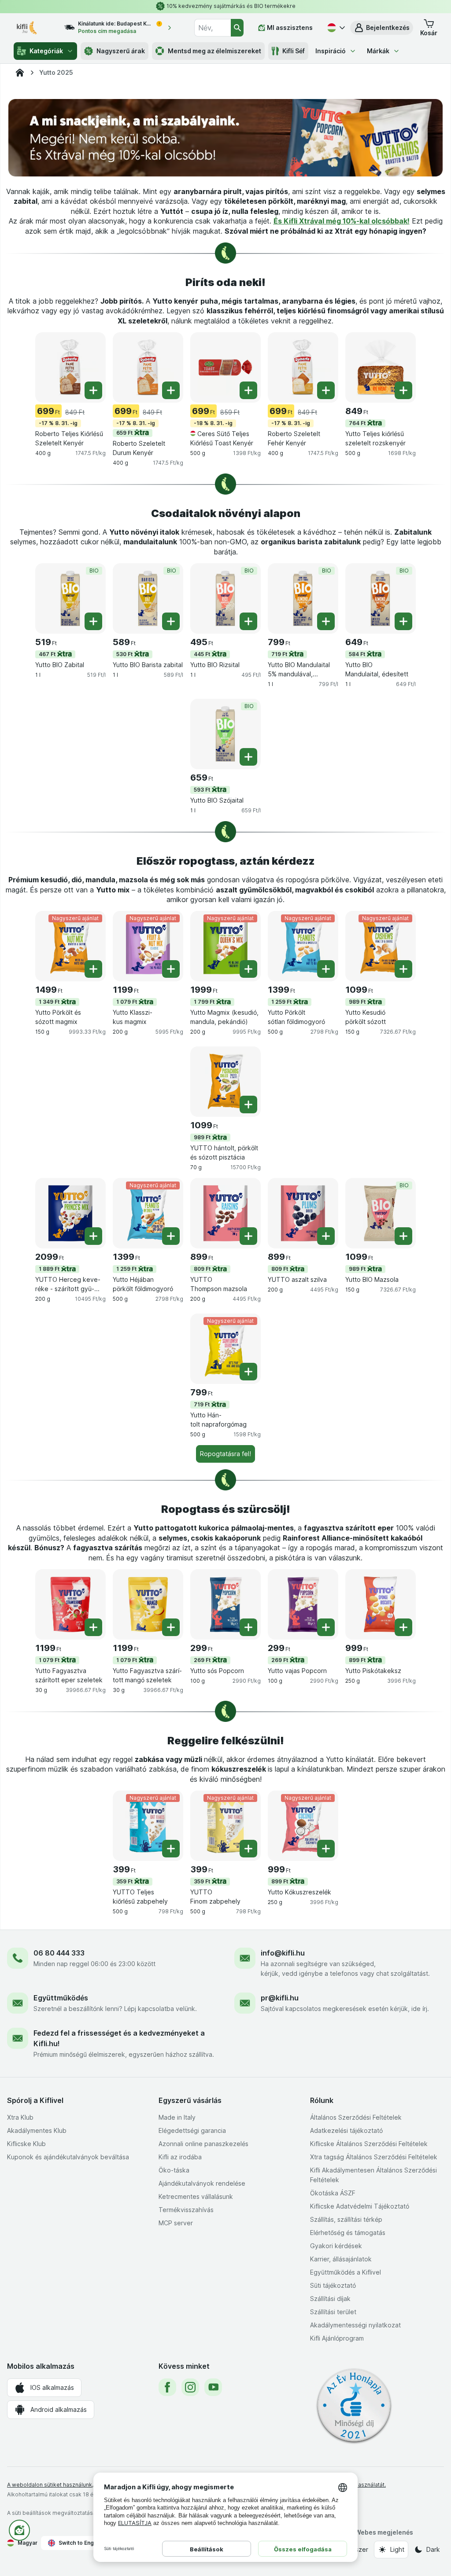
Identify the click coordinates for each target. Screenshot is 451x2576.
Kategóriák (46, 51)
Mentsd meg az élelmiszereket (214, 51)
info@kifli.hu (283, 1953)
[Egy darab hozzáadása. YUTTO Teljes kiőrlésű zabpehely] (171, 1849)
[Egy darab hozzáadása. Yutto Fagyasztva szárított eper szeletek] (93, 1627)
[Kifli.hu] (20, 73)
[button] (382, 28)
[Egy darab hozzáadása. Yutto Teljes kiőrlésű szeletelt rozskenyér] (403, 390)
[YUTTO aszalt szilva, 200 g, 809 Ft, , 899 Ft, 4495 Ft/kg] (303, 1213)
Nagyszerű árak (121, 51)
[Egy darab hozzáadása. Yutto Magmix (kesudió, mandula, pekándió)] (248, 969)
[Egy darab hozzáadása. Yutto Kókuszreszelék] (326, 1849)
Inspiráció (331, 51)
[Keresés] (237, 28)
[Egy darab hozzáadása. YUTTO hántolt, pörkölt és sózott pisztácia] (248, 1105)
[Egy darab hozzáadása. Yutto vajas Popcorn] (326, 1627)
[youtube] (213, 2387)
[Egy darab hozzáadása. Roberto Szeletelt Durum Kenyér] (171, 390)
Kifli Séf (294, 51)
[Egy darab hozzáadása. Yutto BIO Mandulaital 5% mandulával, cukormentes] (326, 621)
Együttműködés (61, 1998)
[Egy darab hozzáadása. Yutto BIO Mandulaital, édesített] (403, 621)
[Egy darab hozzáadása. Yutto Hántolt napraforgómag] (248, 1372)
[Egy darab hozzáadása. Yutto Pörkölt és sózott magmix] (93, 969)
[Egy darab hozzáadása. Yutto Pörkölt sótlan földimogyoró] (326, 969)
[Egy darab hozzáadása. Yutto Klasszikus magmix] (171, 969)
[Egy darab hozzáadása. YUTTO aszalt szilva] (326, 1236)
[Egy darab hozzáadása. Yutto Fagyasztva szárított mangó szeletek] (171, 1627)
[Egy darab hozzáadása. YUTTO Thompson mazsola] (248, 1236)
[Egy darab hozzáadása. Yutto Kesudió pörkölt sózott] (403, 969)
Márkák (378, 51)
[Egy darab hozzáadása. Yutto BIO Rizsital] (248, 621)
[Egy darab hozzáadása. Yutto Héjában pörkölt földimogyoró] (171, 1236)
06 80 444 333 (59, 1953)
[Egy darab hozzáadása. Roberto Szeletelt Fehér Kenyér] (326, 390)
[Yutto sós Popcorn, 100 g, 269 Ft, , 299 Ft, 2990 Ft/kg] (225, 1604)
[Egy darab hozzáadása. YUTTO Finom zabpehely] (248, 1849)
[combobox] (212, 28)
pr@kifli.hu (280, 1998)
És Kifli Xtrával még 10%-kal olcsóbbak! (342, 221)
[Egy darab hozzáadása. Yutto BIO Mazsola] (403, 1236)
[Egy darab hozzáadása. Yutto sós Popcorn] (248, 1627)
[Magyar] (335, 28)
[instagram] (190, 2387)
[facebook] (167, 2387)
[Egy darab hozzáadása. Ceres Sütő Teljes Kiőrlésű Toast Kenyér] (248, 390)
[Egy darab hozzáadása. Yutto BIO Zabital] (93, 621)
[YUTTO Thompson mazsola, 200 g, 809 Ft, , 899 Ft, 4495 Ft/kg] (225, 1213)
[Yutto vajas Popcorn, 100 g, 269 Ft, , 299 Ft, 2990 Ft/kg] (303, 1604)
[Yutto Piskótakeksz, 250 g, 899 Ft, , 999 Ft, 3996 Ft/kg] (381, 1604)
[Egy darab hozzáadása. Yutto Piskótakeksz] (403, 1627)
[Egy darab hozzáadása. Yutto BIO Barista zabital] (171, 621)
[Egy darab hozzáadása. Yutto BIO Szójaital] (248, 757)
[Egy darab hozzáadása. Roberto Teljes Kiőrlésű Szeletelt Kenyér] (93, 390)
